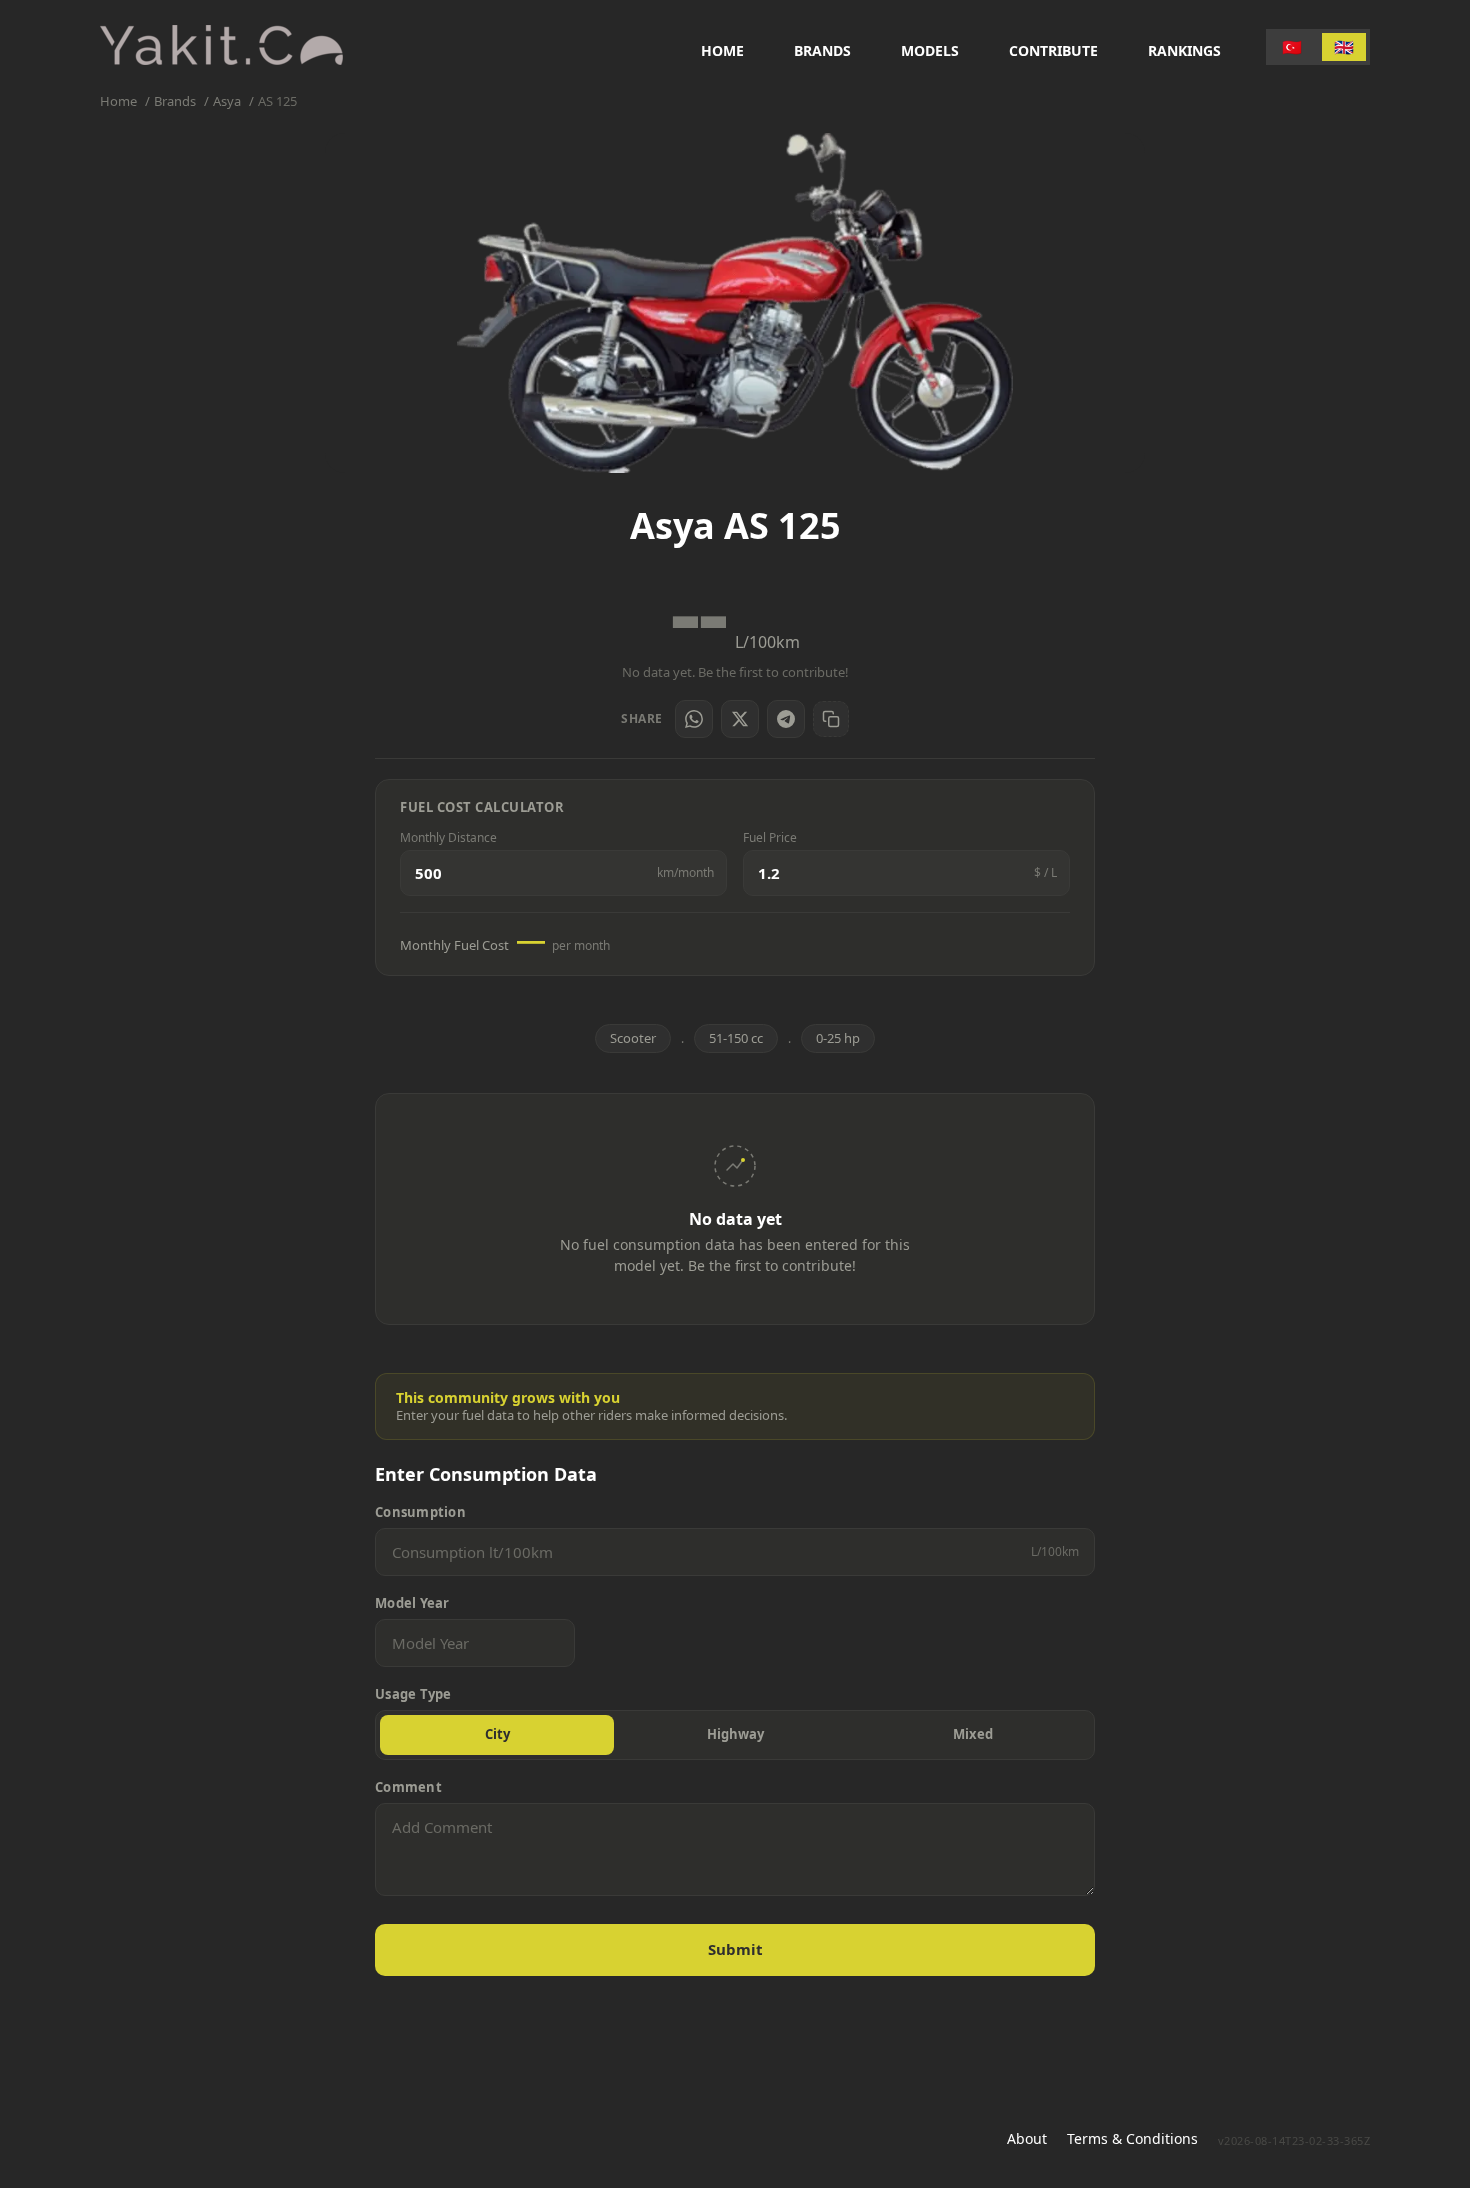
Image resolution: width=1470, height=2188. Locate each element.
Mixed (973, 1734)
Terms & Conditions (1132, 2138)
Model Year (412, 1603)
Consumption (420, 1512)
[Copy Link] (831, 719)
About (1027, 2138)
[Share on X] (740, 719)
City (497, 1734)
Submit (735, 1949)
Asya (227, 101)
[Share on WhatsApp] (694, 719)
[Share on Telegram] (786, 719)
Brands (822, 50)
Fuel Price (770, 838)
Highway (735, 1734)
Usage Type (413, 1694)
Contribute (1053, 50)
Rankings (1184, 50)
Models (930, 50)
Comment (408, 1787)
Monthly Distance (448, 838)
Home (722, 50)
